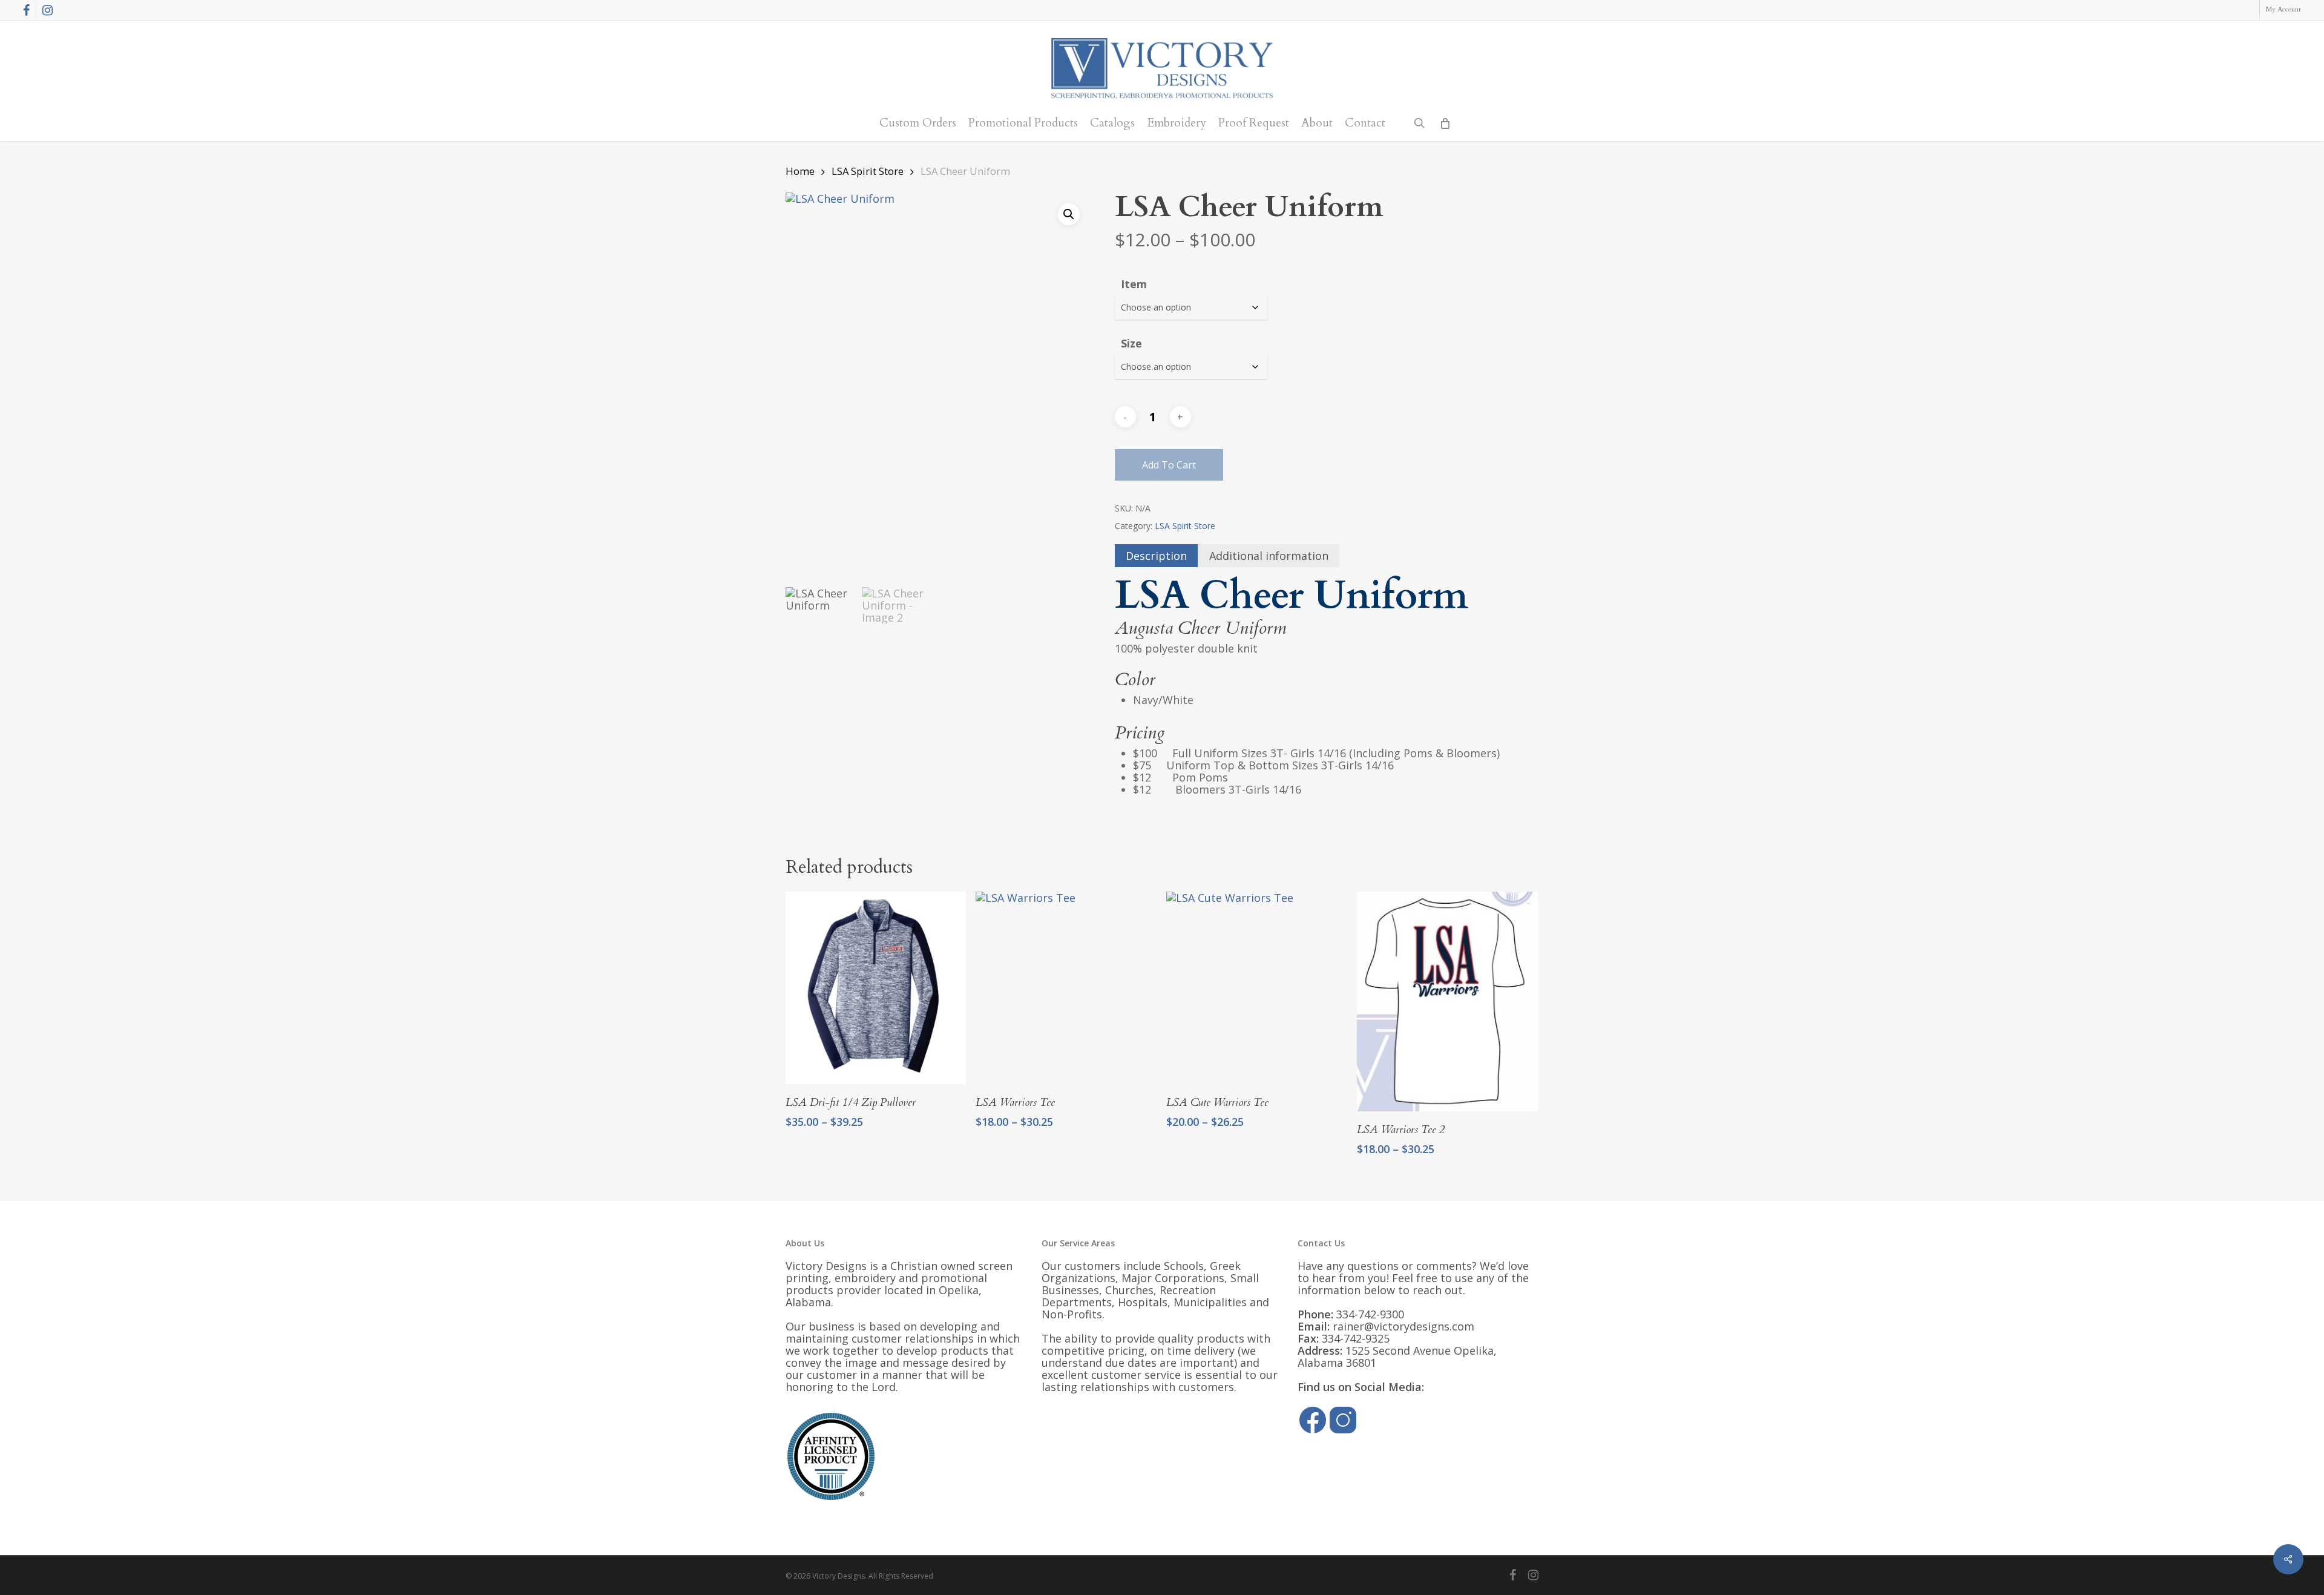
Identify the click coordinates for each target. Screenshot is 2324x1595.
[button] (1069, 214)
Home (800, 171)
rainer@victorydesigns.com (1403, 1326)
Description (1156, 556)
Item (1134, 284)
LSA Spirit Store (868, 171)
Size (1131, 343)
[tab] (1156, 556)
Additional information (1269, 556)
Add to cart (1169, 465)
